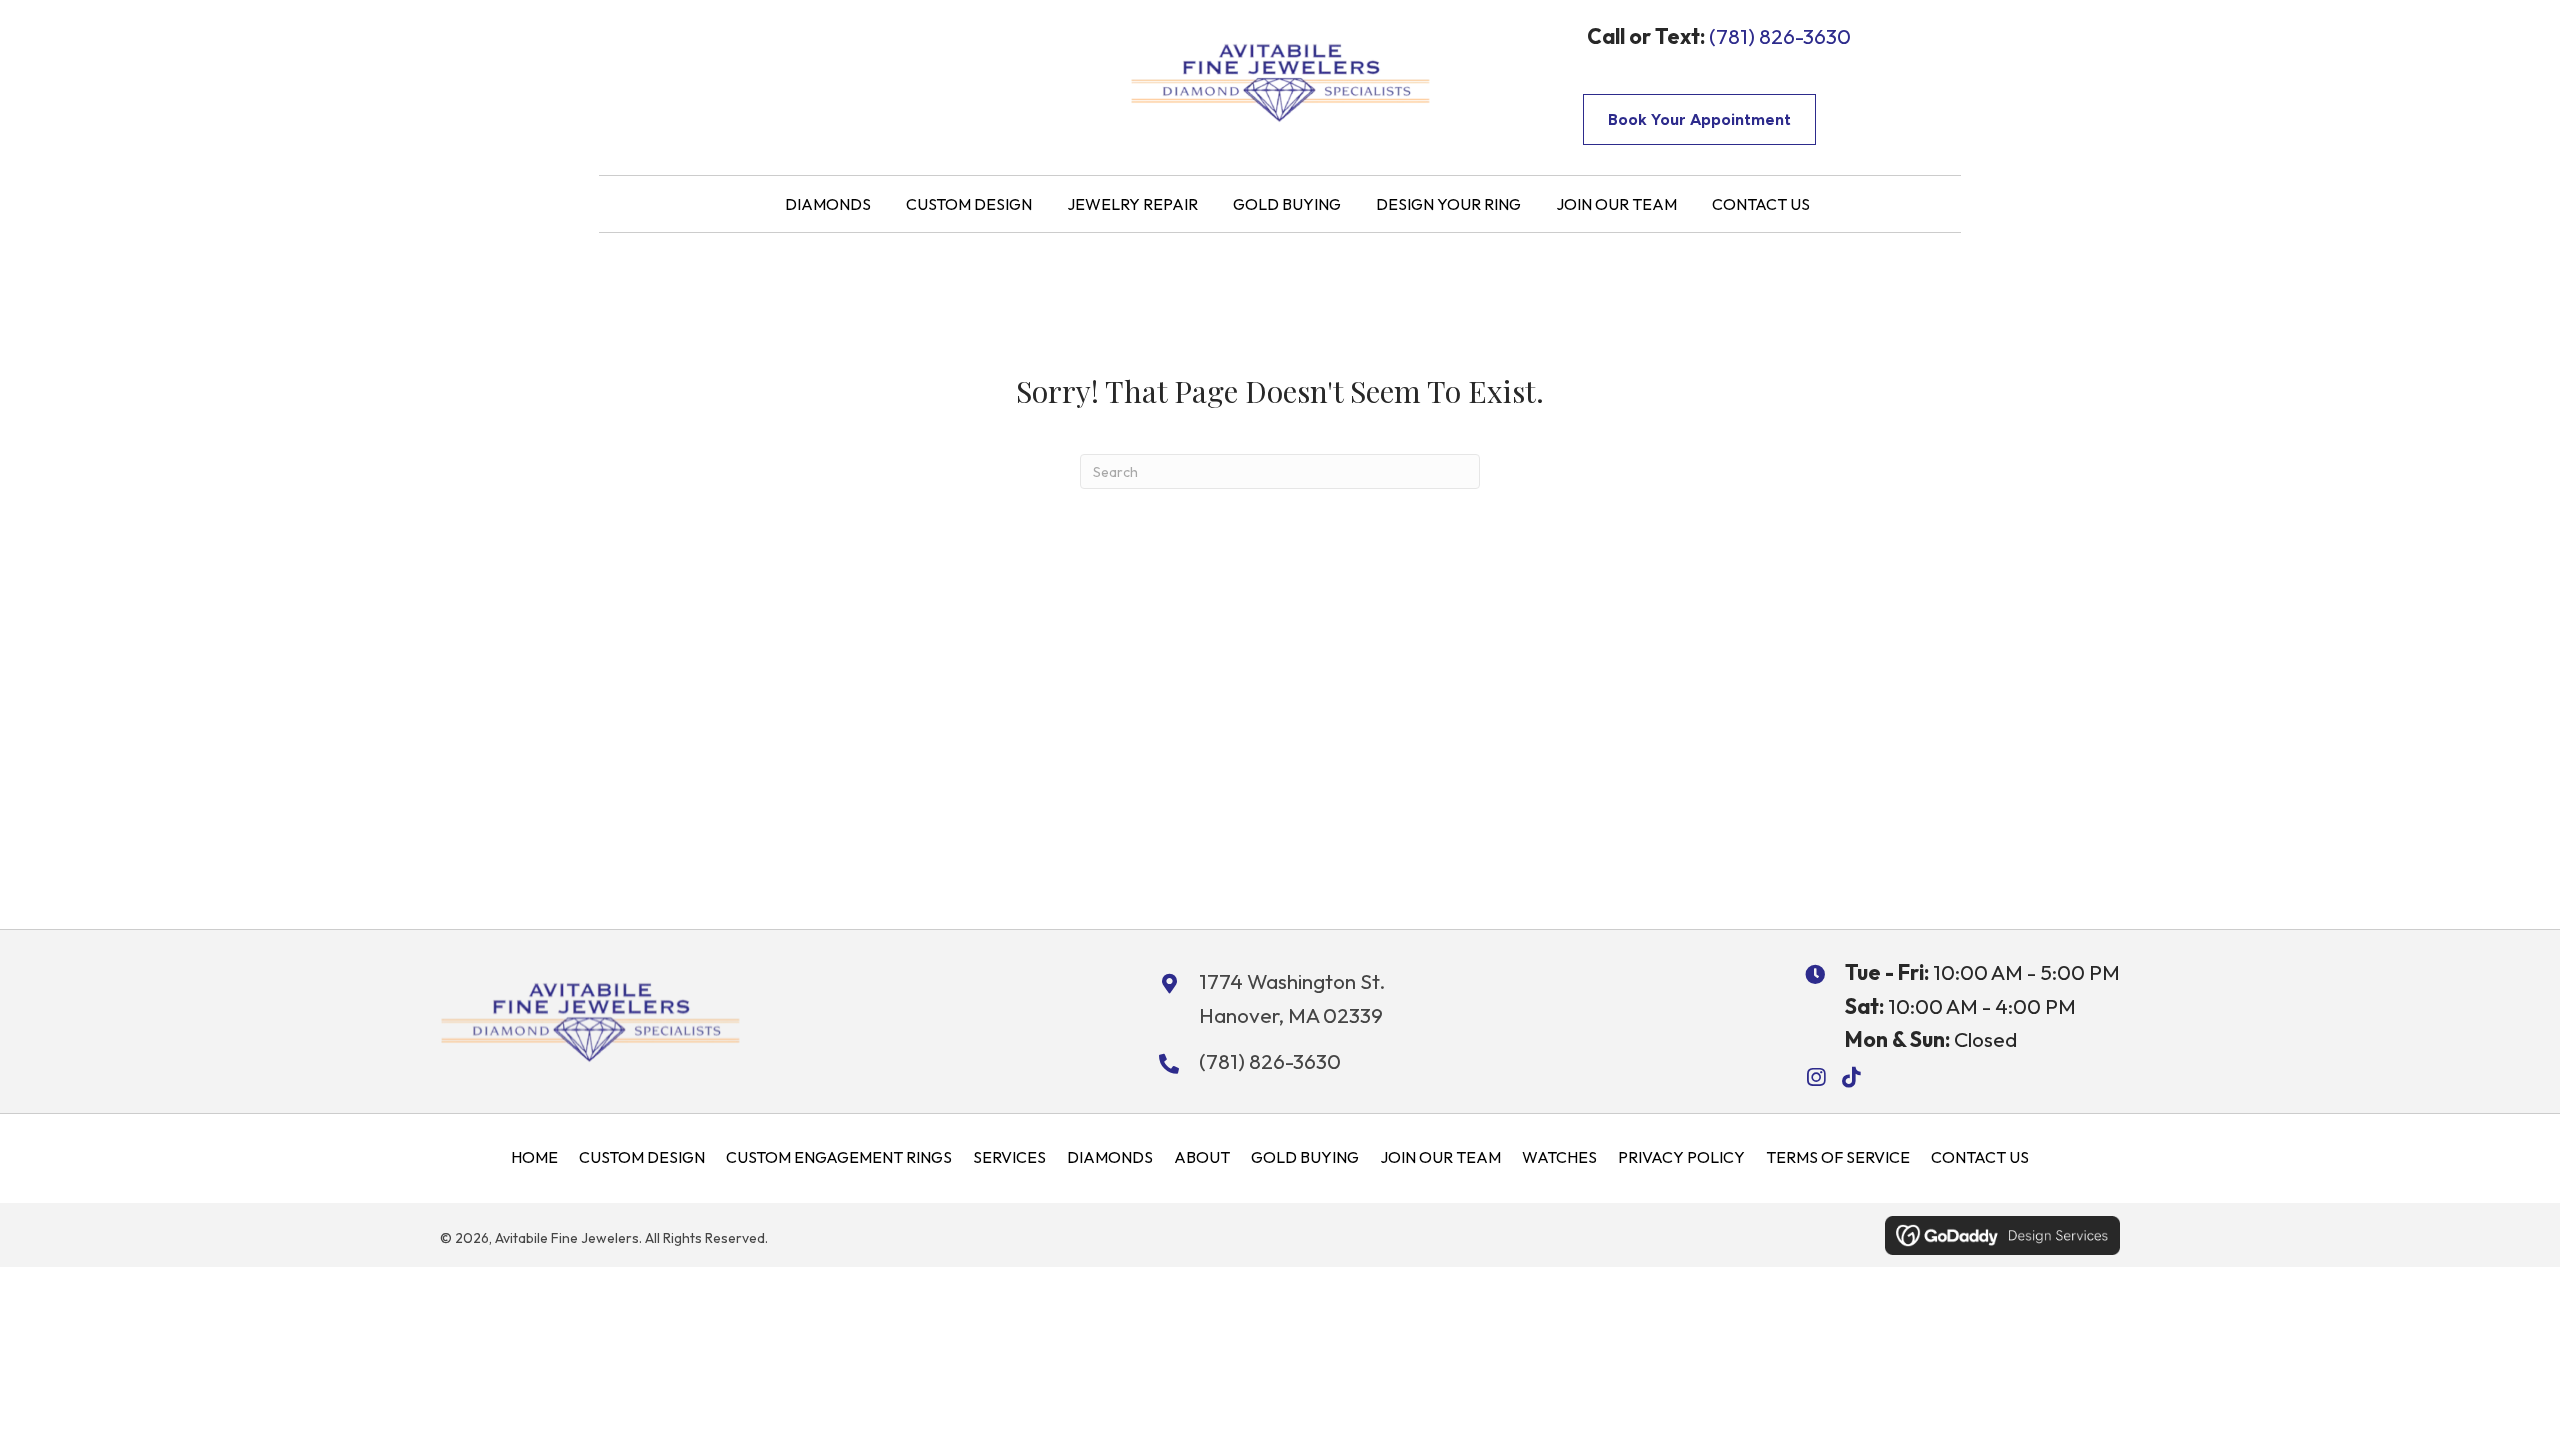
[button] (1815, 1077)
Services (1009, 1157)
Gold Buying (1305, 1157)
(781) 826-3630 (1780, 36)
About (1202, 1157)
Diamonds (1110, 1157)
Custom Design (642, 1157)
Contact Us (1980, 1157)
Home (534, 1157)
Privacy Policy (1681, 1157)
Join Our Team (1440, 1157)
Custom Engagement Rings (839, 1157)
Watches (1559, 1157)
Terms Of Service (1838, 1157)
